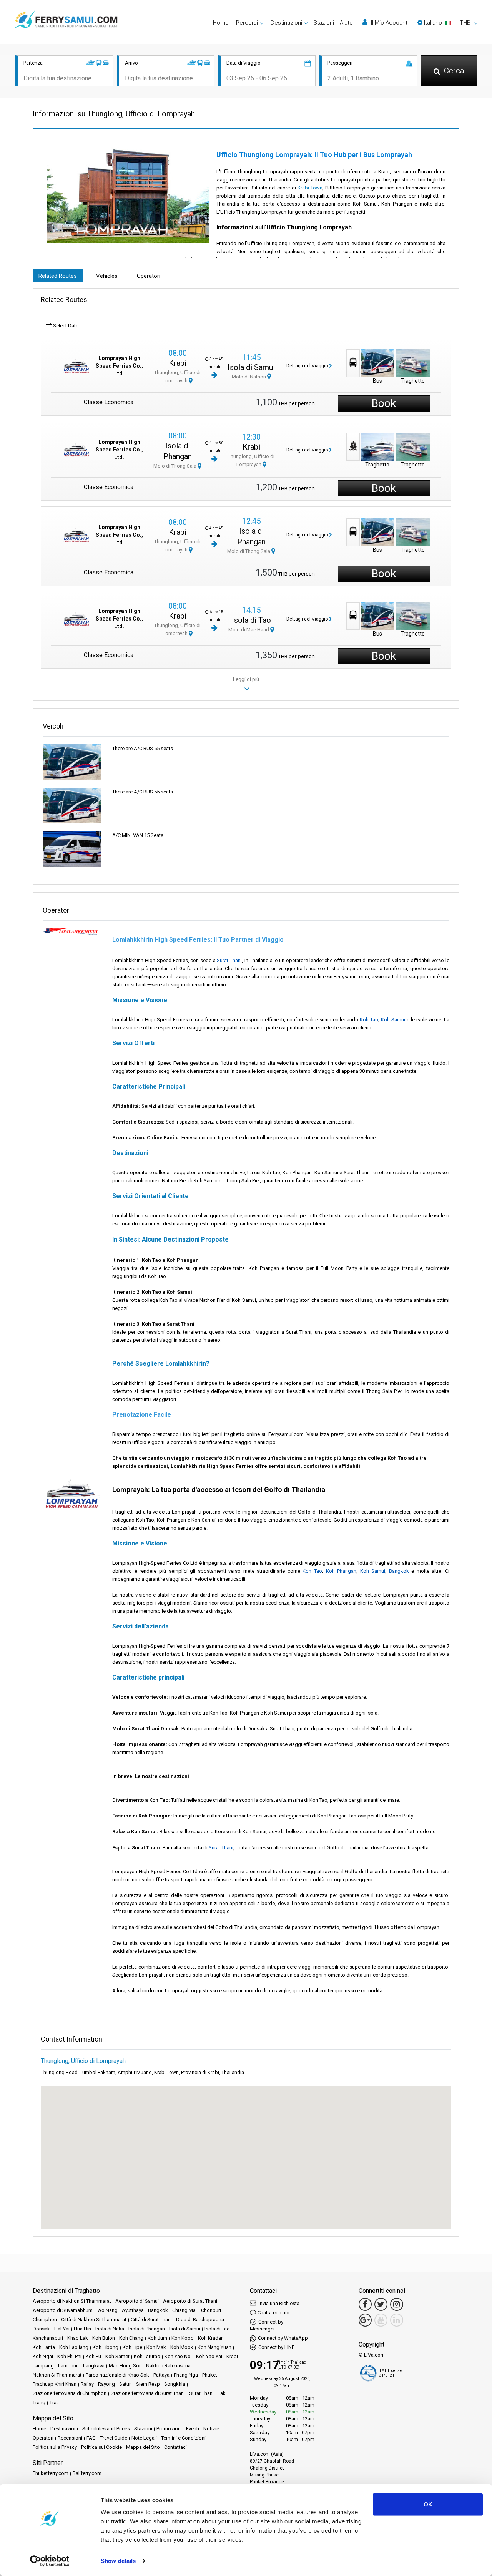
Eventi (193, 2429)
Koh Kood (183, 2338)
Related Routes (58, 276)
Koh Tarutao (147, 2356)
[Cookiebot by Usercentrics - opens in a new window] (50, 2561)
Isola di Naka (110, 2329)
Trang (39, 2403)
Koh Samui (393, 1020)
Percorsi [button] (247, 23)
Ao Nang (108, 2310)
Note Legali (144, 2438)
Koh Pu (93, 2356)
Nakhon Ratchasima (168, 2366)
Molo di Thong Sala (175, 466)
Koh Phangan (341, 1571)
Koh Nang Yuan (214, 2347)
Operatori (149, 276)
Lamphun (68, 2366)
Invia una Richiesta (278, 2303)
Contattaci (175, 2447)
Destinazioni (64, 2429)
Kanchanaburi (48, 2338)
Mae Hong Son (125, 2366)
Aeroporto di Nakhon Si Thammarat (72, 2301)
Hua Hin (82, 2329)
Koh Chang (131, 2338)
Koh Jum (157, 2338)
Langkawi (94, 2366)
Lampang (43, 2366)
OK (428, 2504)
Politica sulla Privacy (55, 2447)
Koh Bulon (104, 2338)
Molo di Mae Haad (249, 630)
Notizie (211, 2429)
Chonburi (211, 2310)
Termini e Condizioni (183, 2438)
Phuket (210, 2375)
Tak (222, 2393)
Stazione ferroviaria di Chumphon (70, 2393)
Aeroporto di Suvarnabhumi (63, 2310)
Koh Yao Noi (178, 2356)
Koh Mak (156, 2347)
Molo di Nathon (249, 377)
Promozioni (169, 2429)
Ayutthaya (133, 2310)
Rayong (106, 2384)
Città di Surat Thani (151, 2320)
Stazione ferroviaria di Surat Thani (148, 2393)
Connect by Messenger (267, 2325)
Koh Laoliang (74, 2347)
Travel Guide (114, 2438)
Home (221, 23)
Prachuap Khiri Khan (55, 2384)
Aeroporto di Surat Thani (190, 2301)
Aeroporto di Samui (137, 2301)
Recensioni (70, 2438)
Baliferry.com (87, 2473)
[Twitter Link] (381, 2304)
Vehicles (107, 276)
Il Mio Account (388, 23)
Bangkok (399, 1571)
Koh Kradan (211, 2338)
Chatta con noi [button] (273, 2313)
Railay (87, 2384)
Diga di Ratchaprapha (200, 2320)
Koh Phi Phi (69, 2356)
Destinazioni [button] (286, 23)
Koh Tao (369, 1020)
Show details (118, 2561)
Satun (125, 2384)
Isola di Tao (251, 620)
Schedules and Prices (106, 2429)
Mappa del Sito (143, 2447)
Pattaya (161, 2375)
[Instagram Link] (397, 2304)
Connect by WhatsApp (283, 2338)
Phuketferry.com (51, 2473)
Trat (54, 2403)
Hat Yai (62, 2329)
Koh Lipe (132, 2347)
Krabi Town (310, 188)
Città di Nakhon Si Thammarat (94, 2320)
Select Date (65, 326)
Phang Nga (186, 2375)
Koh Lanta (44, 2347)
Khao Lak (78, 2338)
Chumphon (45, 2320)
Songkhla (175, 2384)
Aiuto (346, 23)
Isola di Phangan (147, 2329)
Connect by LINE (276, 2347)
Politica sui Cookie (101, 2447)
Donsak (41, 2329)
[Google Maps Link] (365, 2320)
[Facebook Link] (365, 2304)
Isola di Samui (251, 367)
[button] (447, 23)
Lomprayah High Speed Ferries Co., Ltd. (119, 366)
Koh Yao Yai (209, 2356)
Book (384, 403)
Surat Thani (229, 960)
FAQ (91, 2438)
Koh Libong (106, 2347)
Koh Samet (117, 2356)
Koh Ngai (43, 2356)
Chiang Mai (184, 2310)
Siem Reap (148, 2384)
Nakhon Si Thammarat (57, 2375)
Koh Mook (182, 2347)
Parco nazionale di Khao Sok (117, 2375)
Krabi (178, 363)
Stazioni (324, 23)
